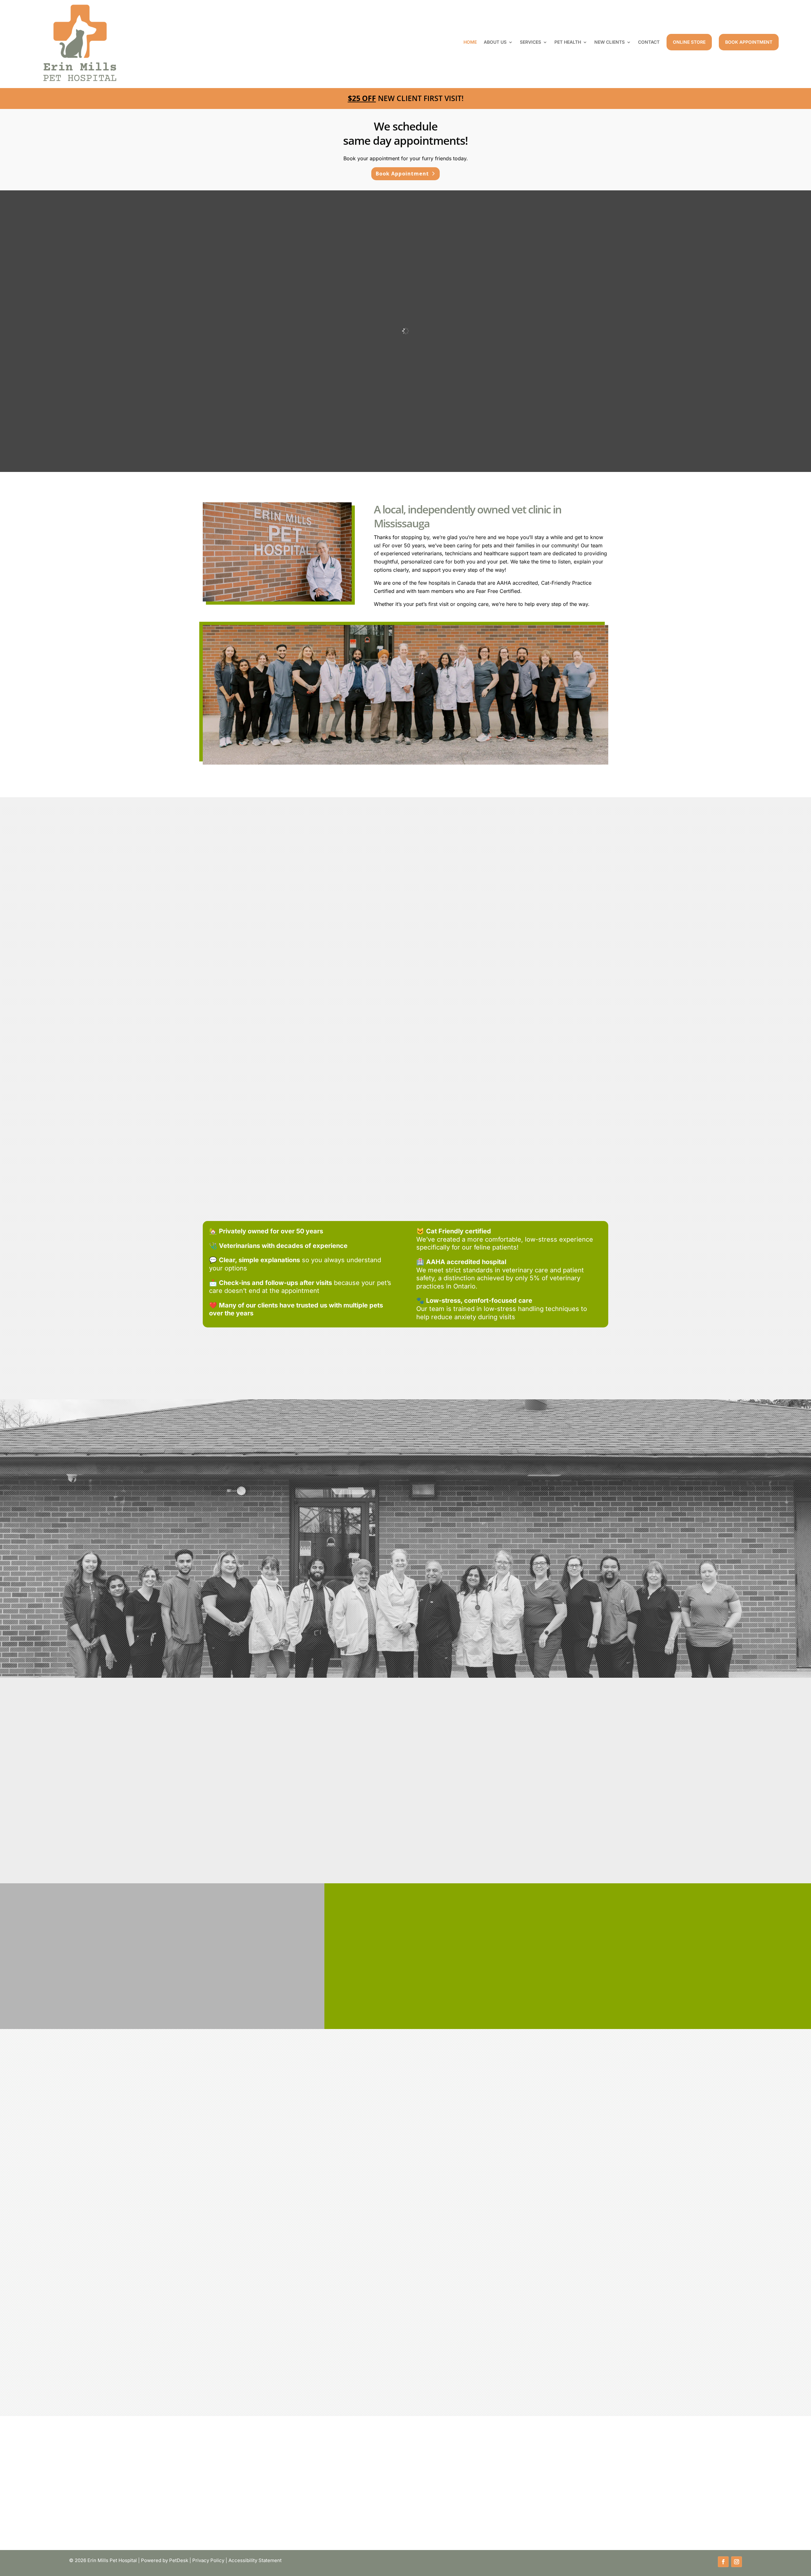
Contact (649, 42)
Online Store (689, 42)
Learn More (263, 1042)
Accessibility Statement (255, 2560)
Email (65, 2226)
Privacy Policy (208, 2560)
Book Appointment (749, 42)
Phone (64, 2252)
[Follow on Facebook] (723, 2562)
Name (66, 2200)
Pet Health (568, 42)
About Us (495, 42)
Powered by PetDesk (165, 2560)
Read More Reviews (402, 1617)
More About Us (402, 1641)
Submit (71, 2366)
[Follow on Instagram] (737, 2562)
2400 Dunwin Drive (155, 2134)
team (481, 1771)
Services (530, 42)
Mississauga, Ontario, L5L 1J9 (155, 2142)
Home (470, 42)
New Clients (610, 42)
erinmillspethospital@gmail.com (409, 2150)
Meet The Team (491, 1806)
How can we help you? (86, 2278)
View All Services (402, 1078)
